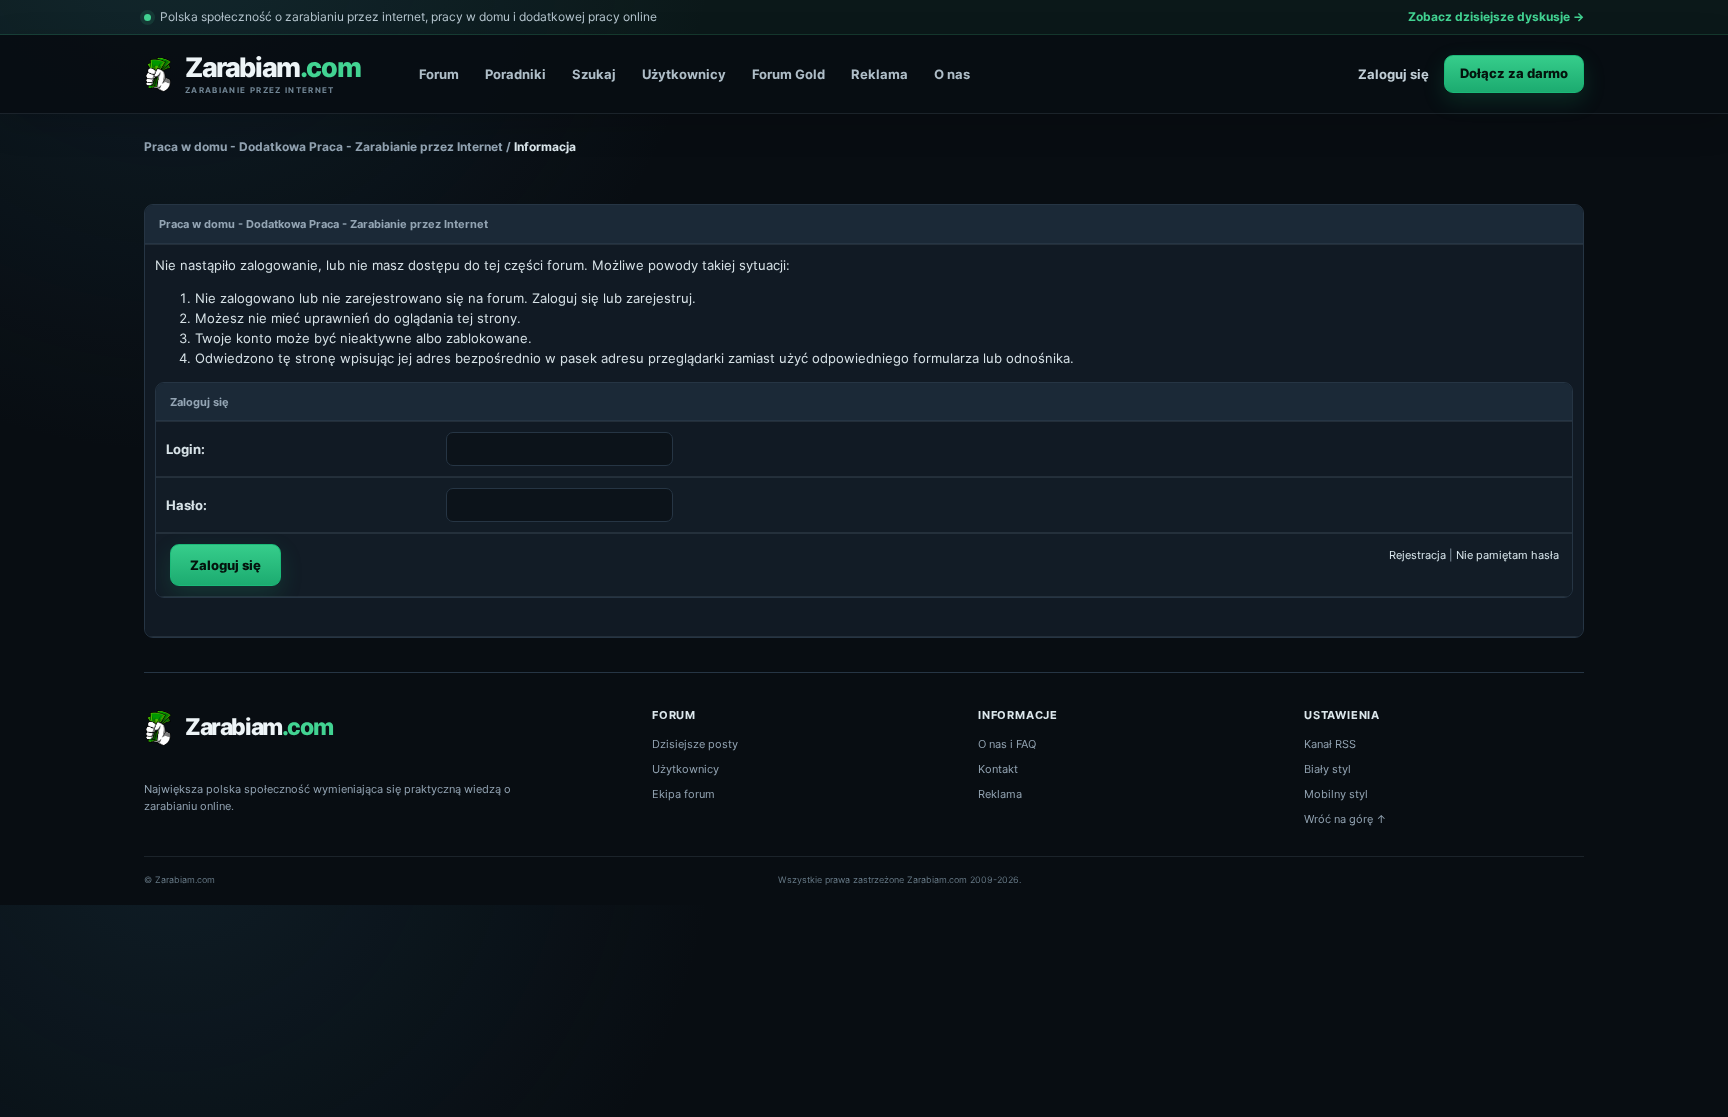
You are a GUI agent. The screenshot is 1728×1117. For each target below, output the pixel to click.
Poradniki (515, 74)
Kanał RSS (1330, 744)
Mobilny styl (1336, 794)
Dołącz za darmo (1514, 73)
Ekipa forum (683, 794)
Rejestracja (1417, 555)
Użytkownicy (684, 74)
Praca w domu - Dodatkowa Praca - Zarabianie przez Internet (323, 146)
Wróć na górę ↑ (1345, 819)
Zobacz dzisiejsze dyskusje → (1496, 16)
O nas (952, 74)
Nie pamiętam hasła (1507, 555)
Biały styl (1327, 769)
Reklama (879, 74)
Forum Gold (788, 74)
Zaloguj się (1393, 74)
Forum (439, 74)
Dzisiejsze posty (695, 744)
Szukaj (594, 74)
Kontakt (998, 769)
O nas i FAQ (1007, 744)
